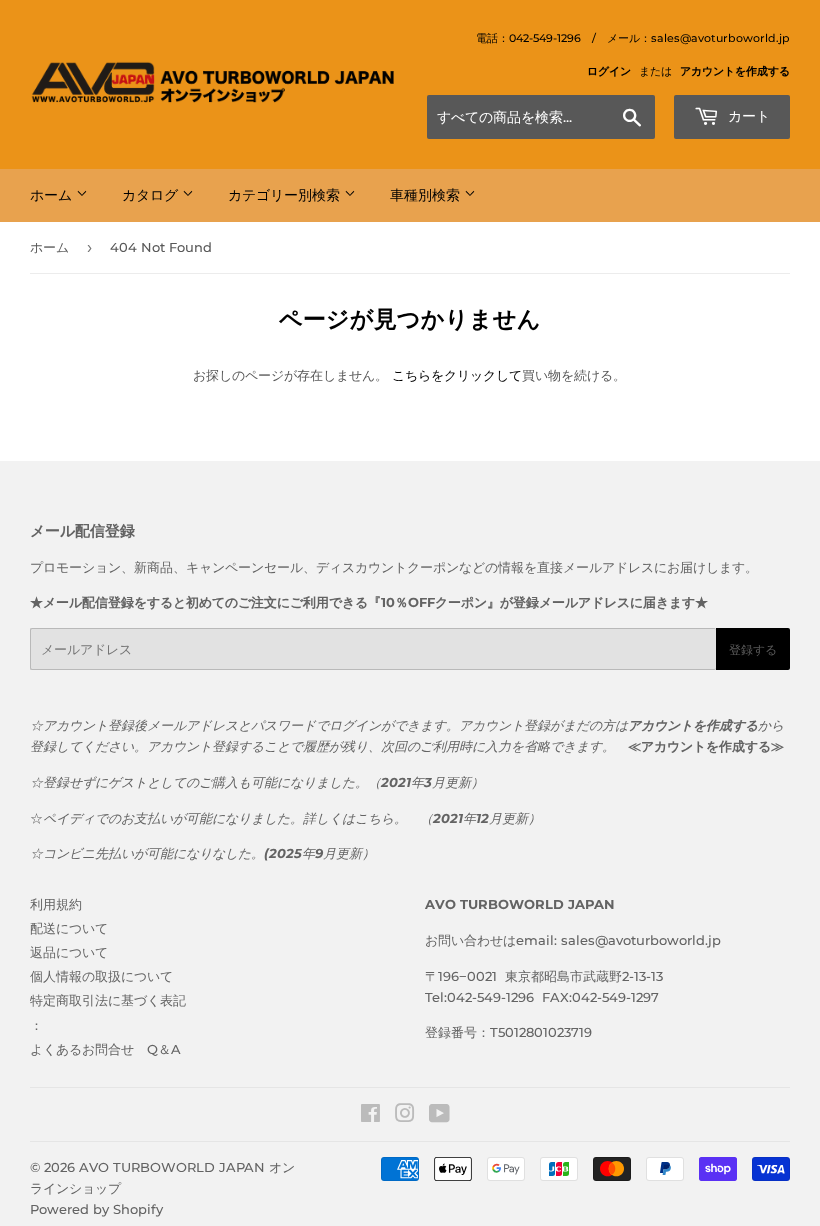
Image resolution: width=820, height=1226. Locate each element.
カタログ (152, 195)
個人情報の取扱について (101, 976)
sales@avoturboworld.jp (641, 940)
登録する (753, 649)
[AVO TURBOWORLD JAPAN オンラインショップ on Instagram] (405, 1116)
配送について (69, 928)
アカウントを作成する (735, 71)
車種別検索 (427, 195)
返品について (69, 952)
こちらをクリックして (457, 375)
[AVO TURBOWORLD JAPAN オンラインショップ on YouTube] (439, 1116)
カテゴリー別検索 (286, 195)
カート (747, 116)
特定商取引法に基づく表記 (108, 1000)
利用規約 (56, 904)
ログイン (609, 71)
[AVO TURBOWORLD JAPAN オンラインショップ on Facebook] (370, 1116)
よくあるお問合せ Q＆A (105, 1049)
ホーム (53, 195)
